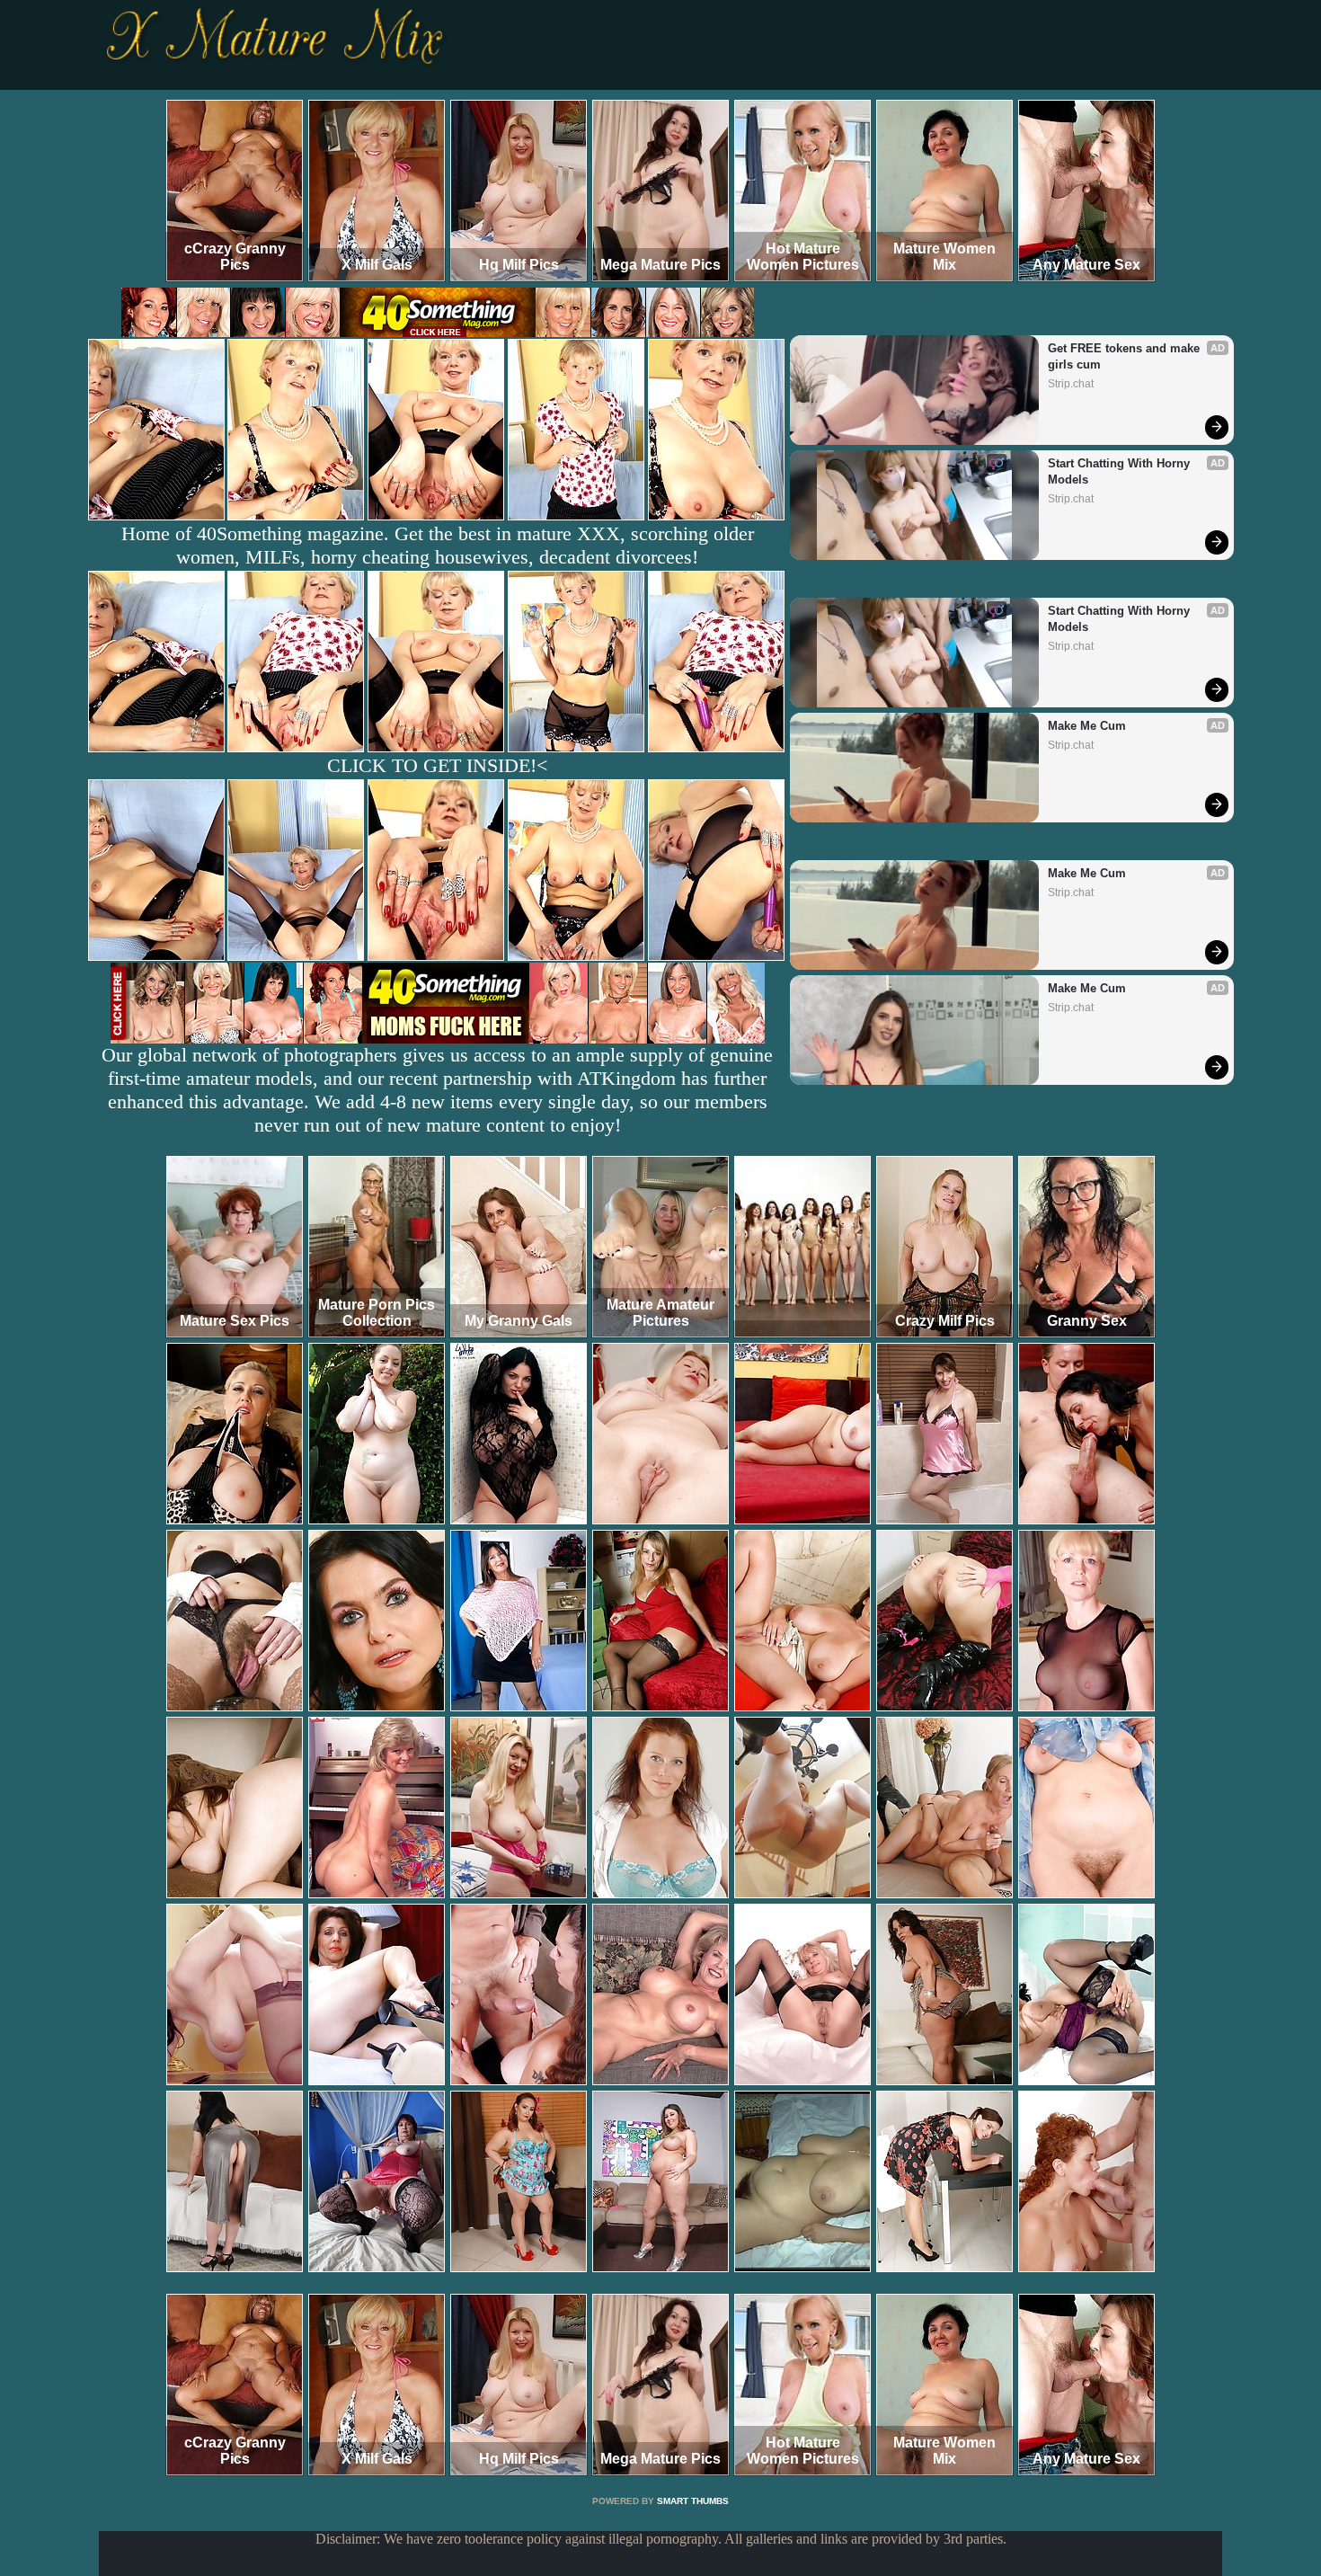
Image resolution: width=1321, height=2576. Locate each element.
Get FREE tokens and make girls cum (1126, 356)
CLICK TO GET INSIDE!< (437, 765)
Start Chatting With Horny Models (1121, 471)
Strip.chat (1071, 384)
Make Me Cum (1087, 726)
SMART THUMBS (693, 2501)
